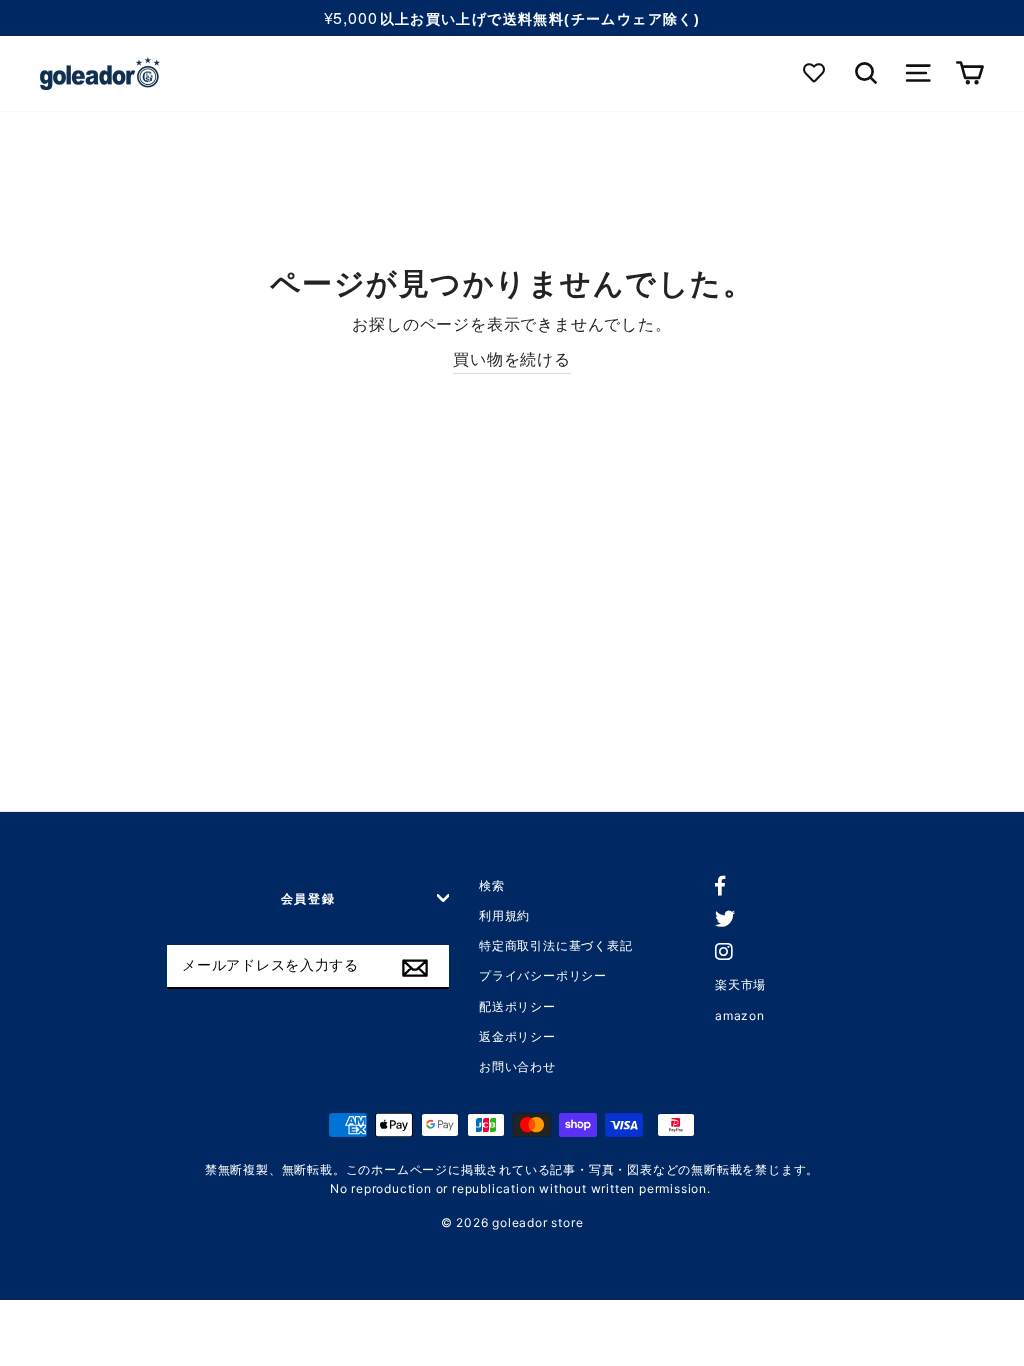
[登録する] (415, 967)
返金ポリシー (517, 1036)
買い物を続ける (512, 359)
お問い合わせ (517, 1066)
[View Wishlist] (815, 73)
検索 (492, 885)
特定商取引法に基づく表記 (556, 945)
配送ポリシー (517, 1006)
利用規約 (504, 915)
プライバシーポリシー (543, 975)
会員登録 (308, 898)
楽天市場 (740, 984)
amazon (740, 1015)
